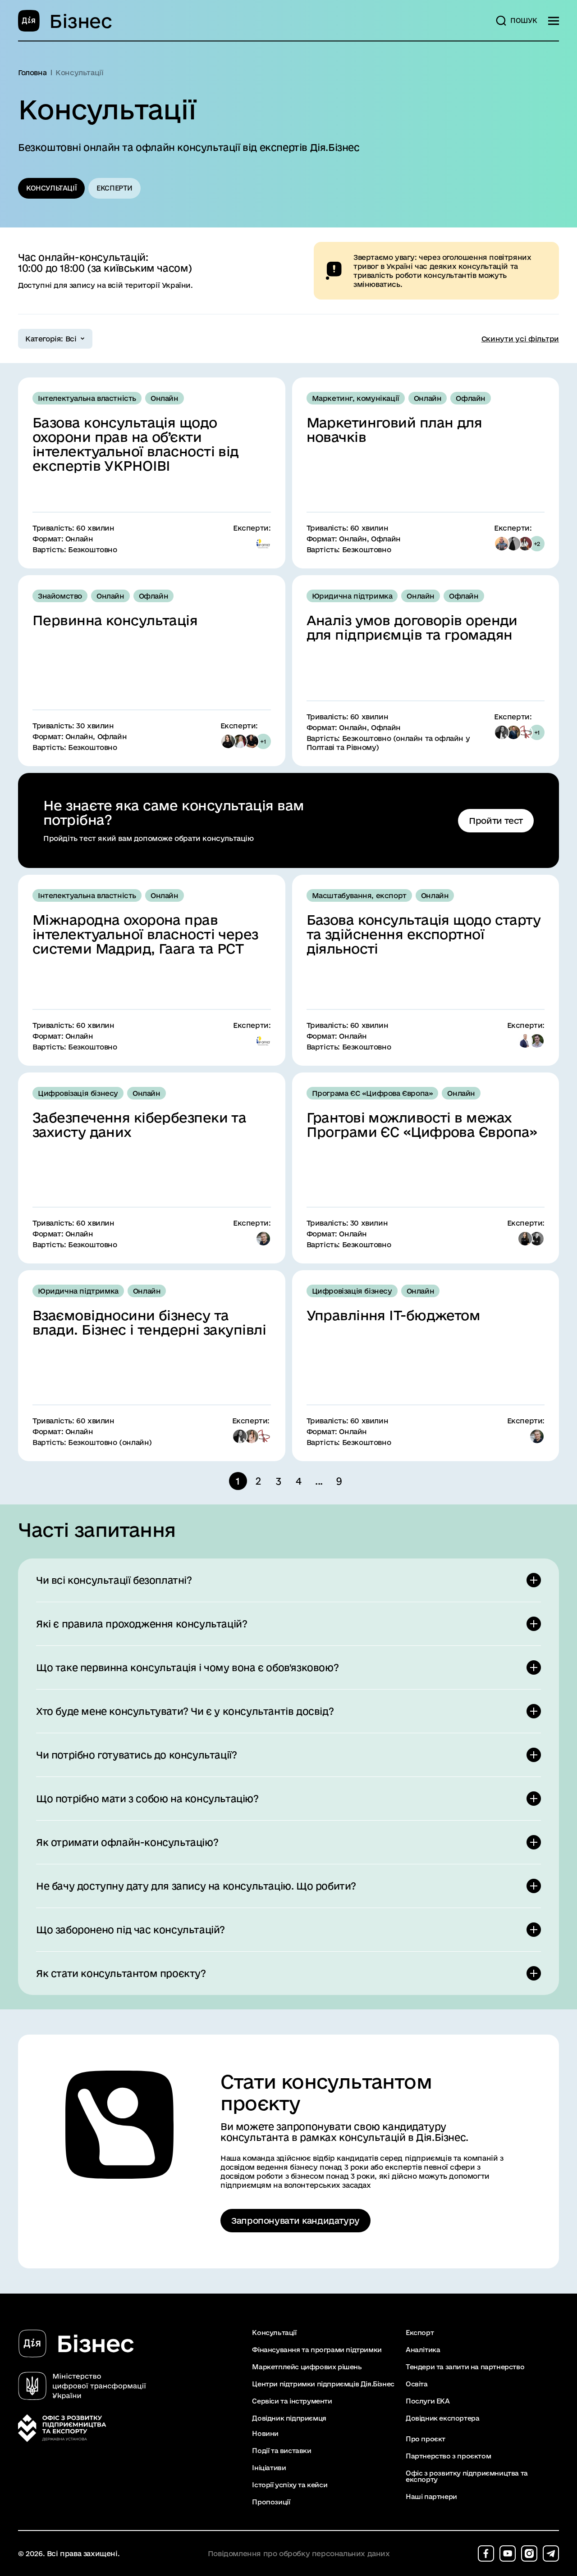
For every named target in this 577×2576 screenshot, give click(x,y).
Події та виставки (282, 2451)
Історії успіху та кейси (290, 2485)
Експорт (420, 2333)
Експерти (114, 188)
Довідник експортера (442, 2418)
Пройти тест (496, 821)
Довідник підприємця (289, 2418)
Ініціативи (269, 2468)
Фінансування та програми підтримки (317, 2350)
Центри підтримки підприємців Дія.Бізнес (323, 2384)
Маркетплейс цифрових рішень (307, 2367)
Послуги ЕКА (428, 2401)
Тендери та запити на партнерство (465, 2367)
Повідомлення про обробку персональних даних (299, 2554)
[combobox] (55, 339)
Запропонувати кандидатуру (295, 2221)
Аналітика (423, 2350)
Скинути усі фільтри (520, 339)
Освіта (417, 2384)
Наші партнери (431, 2497)
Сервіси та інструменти (292, 2401)
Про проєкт (426, 2439)
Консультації (51, 188)
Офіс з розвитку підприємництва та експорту (467, 2476)
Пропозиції (271, 2502)
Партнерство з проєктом (448, 2456)
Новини (265, 2434)
